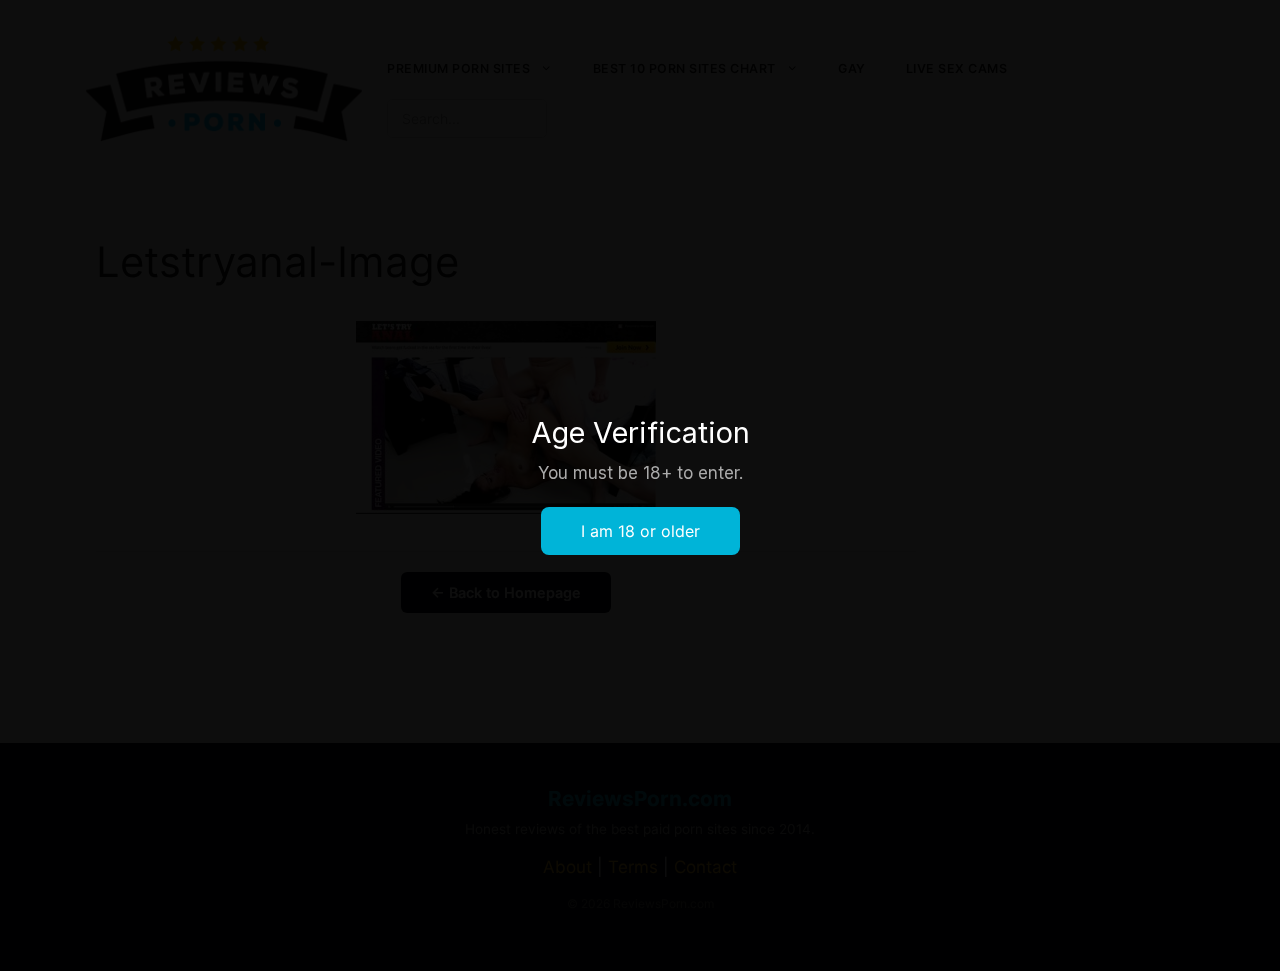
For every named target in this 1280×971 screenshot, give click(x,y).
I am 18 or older (640, 531)
